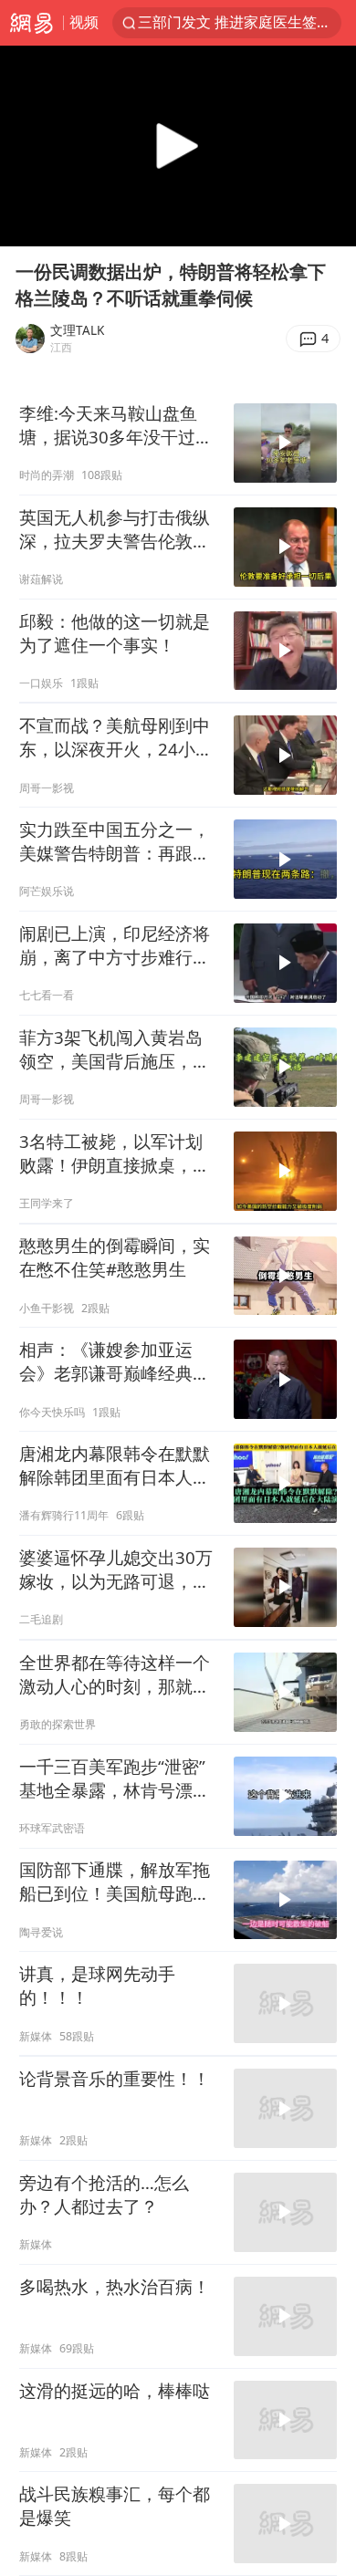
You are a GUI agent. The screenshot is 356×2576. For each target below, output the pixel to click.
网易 (31, 23)
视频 (84, 22)
